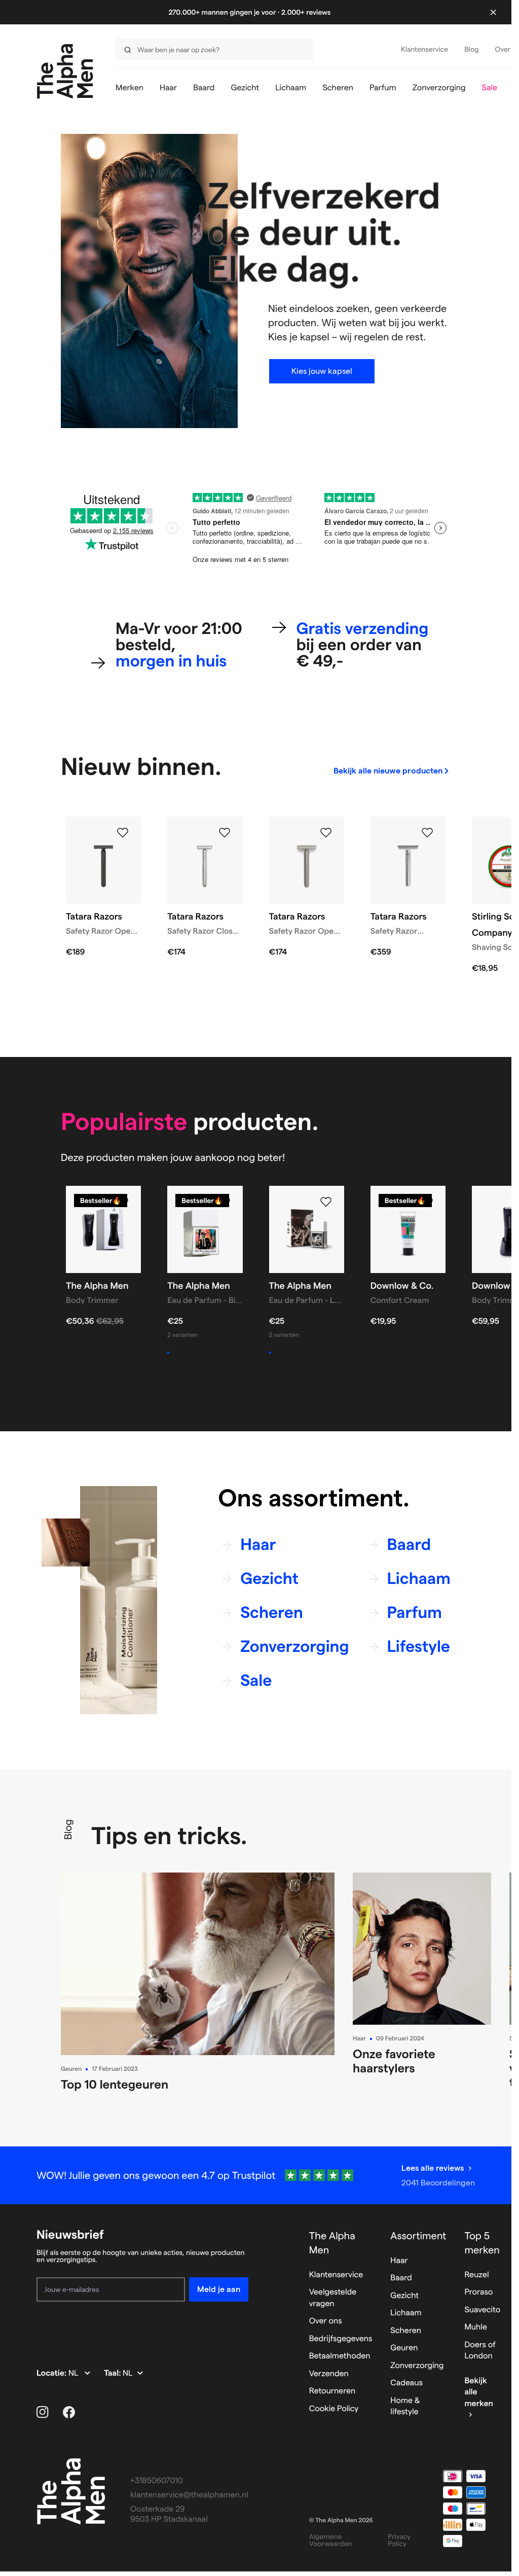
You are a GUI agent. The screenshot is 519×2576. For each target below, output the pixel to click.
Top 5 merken (482, 2243)
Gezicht (404, 2296)
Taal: (113, 2373)
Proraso (478, 2292)
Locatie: (52, 2373)
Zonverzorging (417, 2366)
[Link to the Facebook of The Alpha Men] (69, 2412)
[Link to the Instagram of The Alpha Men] (43, 2412)
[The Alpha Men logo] (65, 71)
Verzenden (329, 2374)
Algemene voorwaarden (331, 2540)
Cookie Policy (334, 2409)
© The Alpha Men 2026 (341, 2520)
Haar (359, 2039)
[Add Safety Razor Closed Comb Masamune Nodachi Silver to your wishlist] (225, 833)
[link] (392, 771)
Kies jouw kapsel (322, 371)
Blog (68, 1829)
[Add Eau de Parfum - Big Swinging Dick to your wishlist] (225, 1202)
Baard (401, 2278)
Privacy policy (399, 2540)
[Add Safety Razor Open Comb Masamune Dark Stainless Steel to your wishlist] (123, 833)
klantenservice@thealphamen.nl (189, 2495)
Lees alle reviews (433, 2168)
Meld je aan (219, 2289)
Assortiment (418, 2236)
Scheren (406, 2331)
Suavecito (482, 2310)
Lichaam (406, 2313)
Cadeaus (406, 2383)
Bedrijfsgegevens (341, 2339)
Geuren (71, 2069)
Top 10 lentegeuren (115, 2084)
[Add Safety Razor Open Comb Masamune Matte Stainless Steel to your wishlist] (326, 833)
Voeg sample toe (200, 1353)
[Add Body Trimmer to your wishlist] (123, 1202)
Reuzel (476, 2275)
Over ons (326, 2321)
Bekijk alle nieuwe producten (388, 771)
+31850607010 (157, 2481)
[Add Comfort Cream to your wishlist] (427, 1202)
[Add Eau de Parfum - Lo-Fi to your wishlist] (326, 1202)
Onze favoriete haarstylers (394, 2061)
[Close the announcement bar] (493, 12)
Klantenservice (336, 2275)
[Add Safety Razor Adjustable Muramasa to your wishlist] (427, 833)
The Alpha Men (332, 2243)
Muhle (476, 2327)
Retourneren (332, 2391)
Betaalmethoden (340, 2356)
